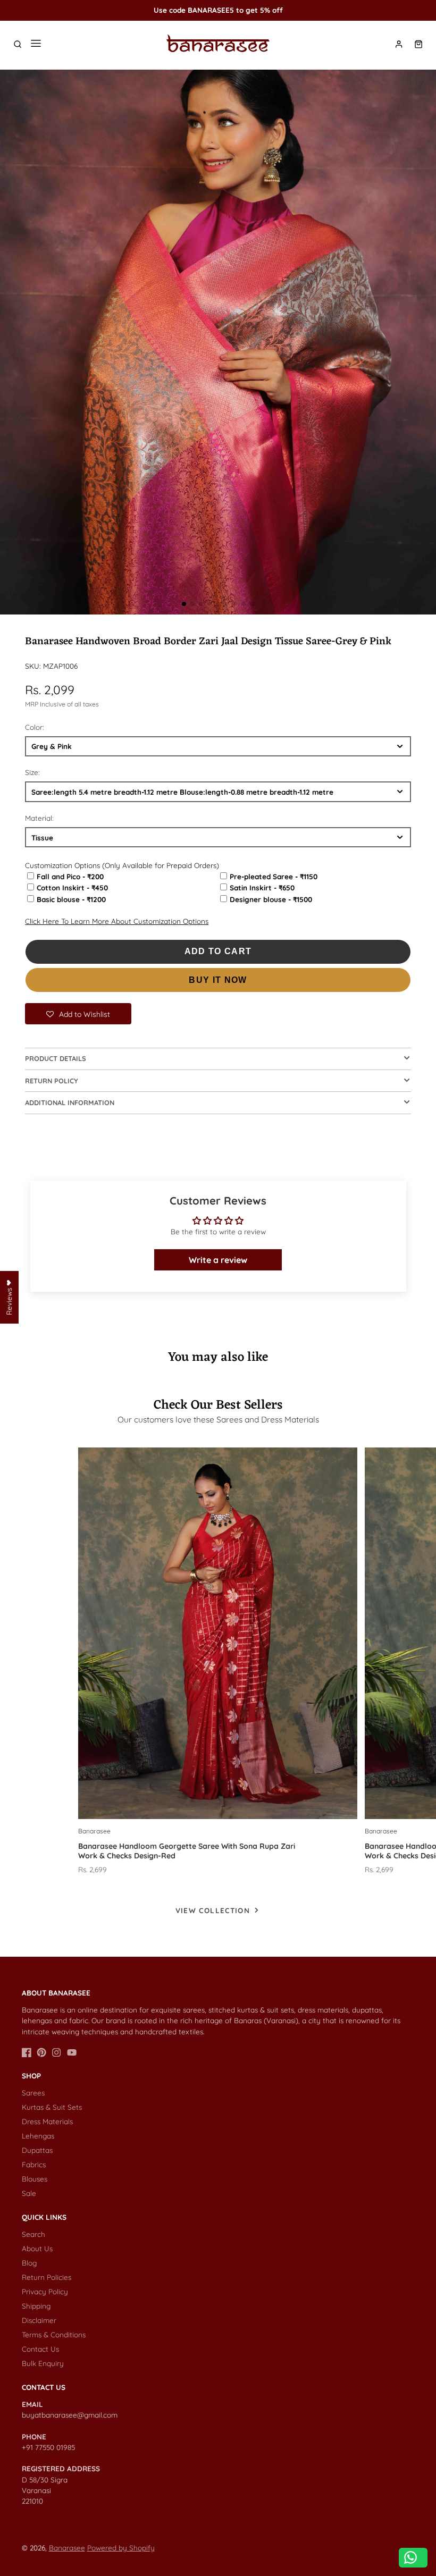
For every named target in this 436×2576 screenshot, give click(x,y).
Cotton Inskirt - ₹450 (72, 887)
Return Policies (47, 2277)
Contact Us (40, 2349)
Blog (29, 2263)
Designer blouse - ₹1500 (271, 899)
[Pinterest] (41, 2052)
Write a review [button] (218, 1260)
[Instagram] (56, 2052)
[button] (184, 604)
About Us (37, 2248)
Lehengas (38, 2136)
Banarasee (67, 2548)
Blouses (35, 2179)
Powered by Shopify (121, 2548)
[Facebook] (27, 2052)
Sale (29, 2193)
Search (33, 2234)
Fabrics (34, 2164)
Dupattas (37, 2150)
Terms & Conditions (54, 2334)
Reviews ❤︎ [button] (9, 1297)
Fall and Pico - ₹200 (70, 876)
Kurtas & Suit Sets (52, 2107)
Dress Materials (47, 2121)
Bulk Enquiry (43, 2363)
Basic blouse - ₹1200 (71, 899)
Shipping (36, 2306)
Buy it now (218, 980)
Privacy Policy (45, 2291)
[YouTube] (72, 2052)
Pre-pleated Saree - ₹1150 (274, 876)
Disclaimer (39, 2320)
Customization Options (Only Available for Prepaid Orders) (122, 865)
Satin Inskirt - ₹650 (262, 887)
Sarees (33, 2093)
